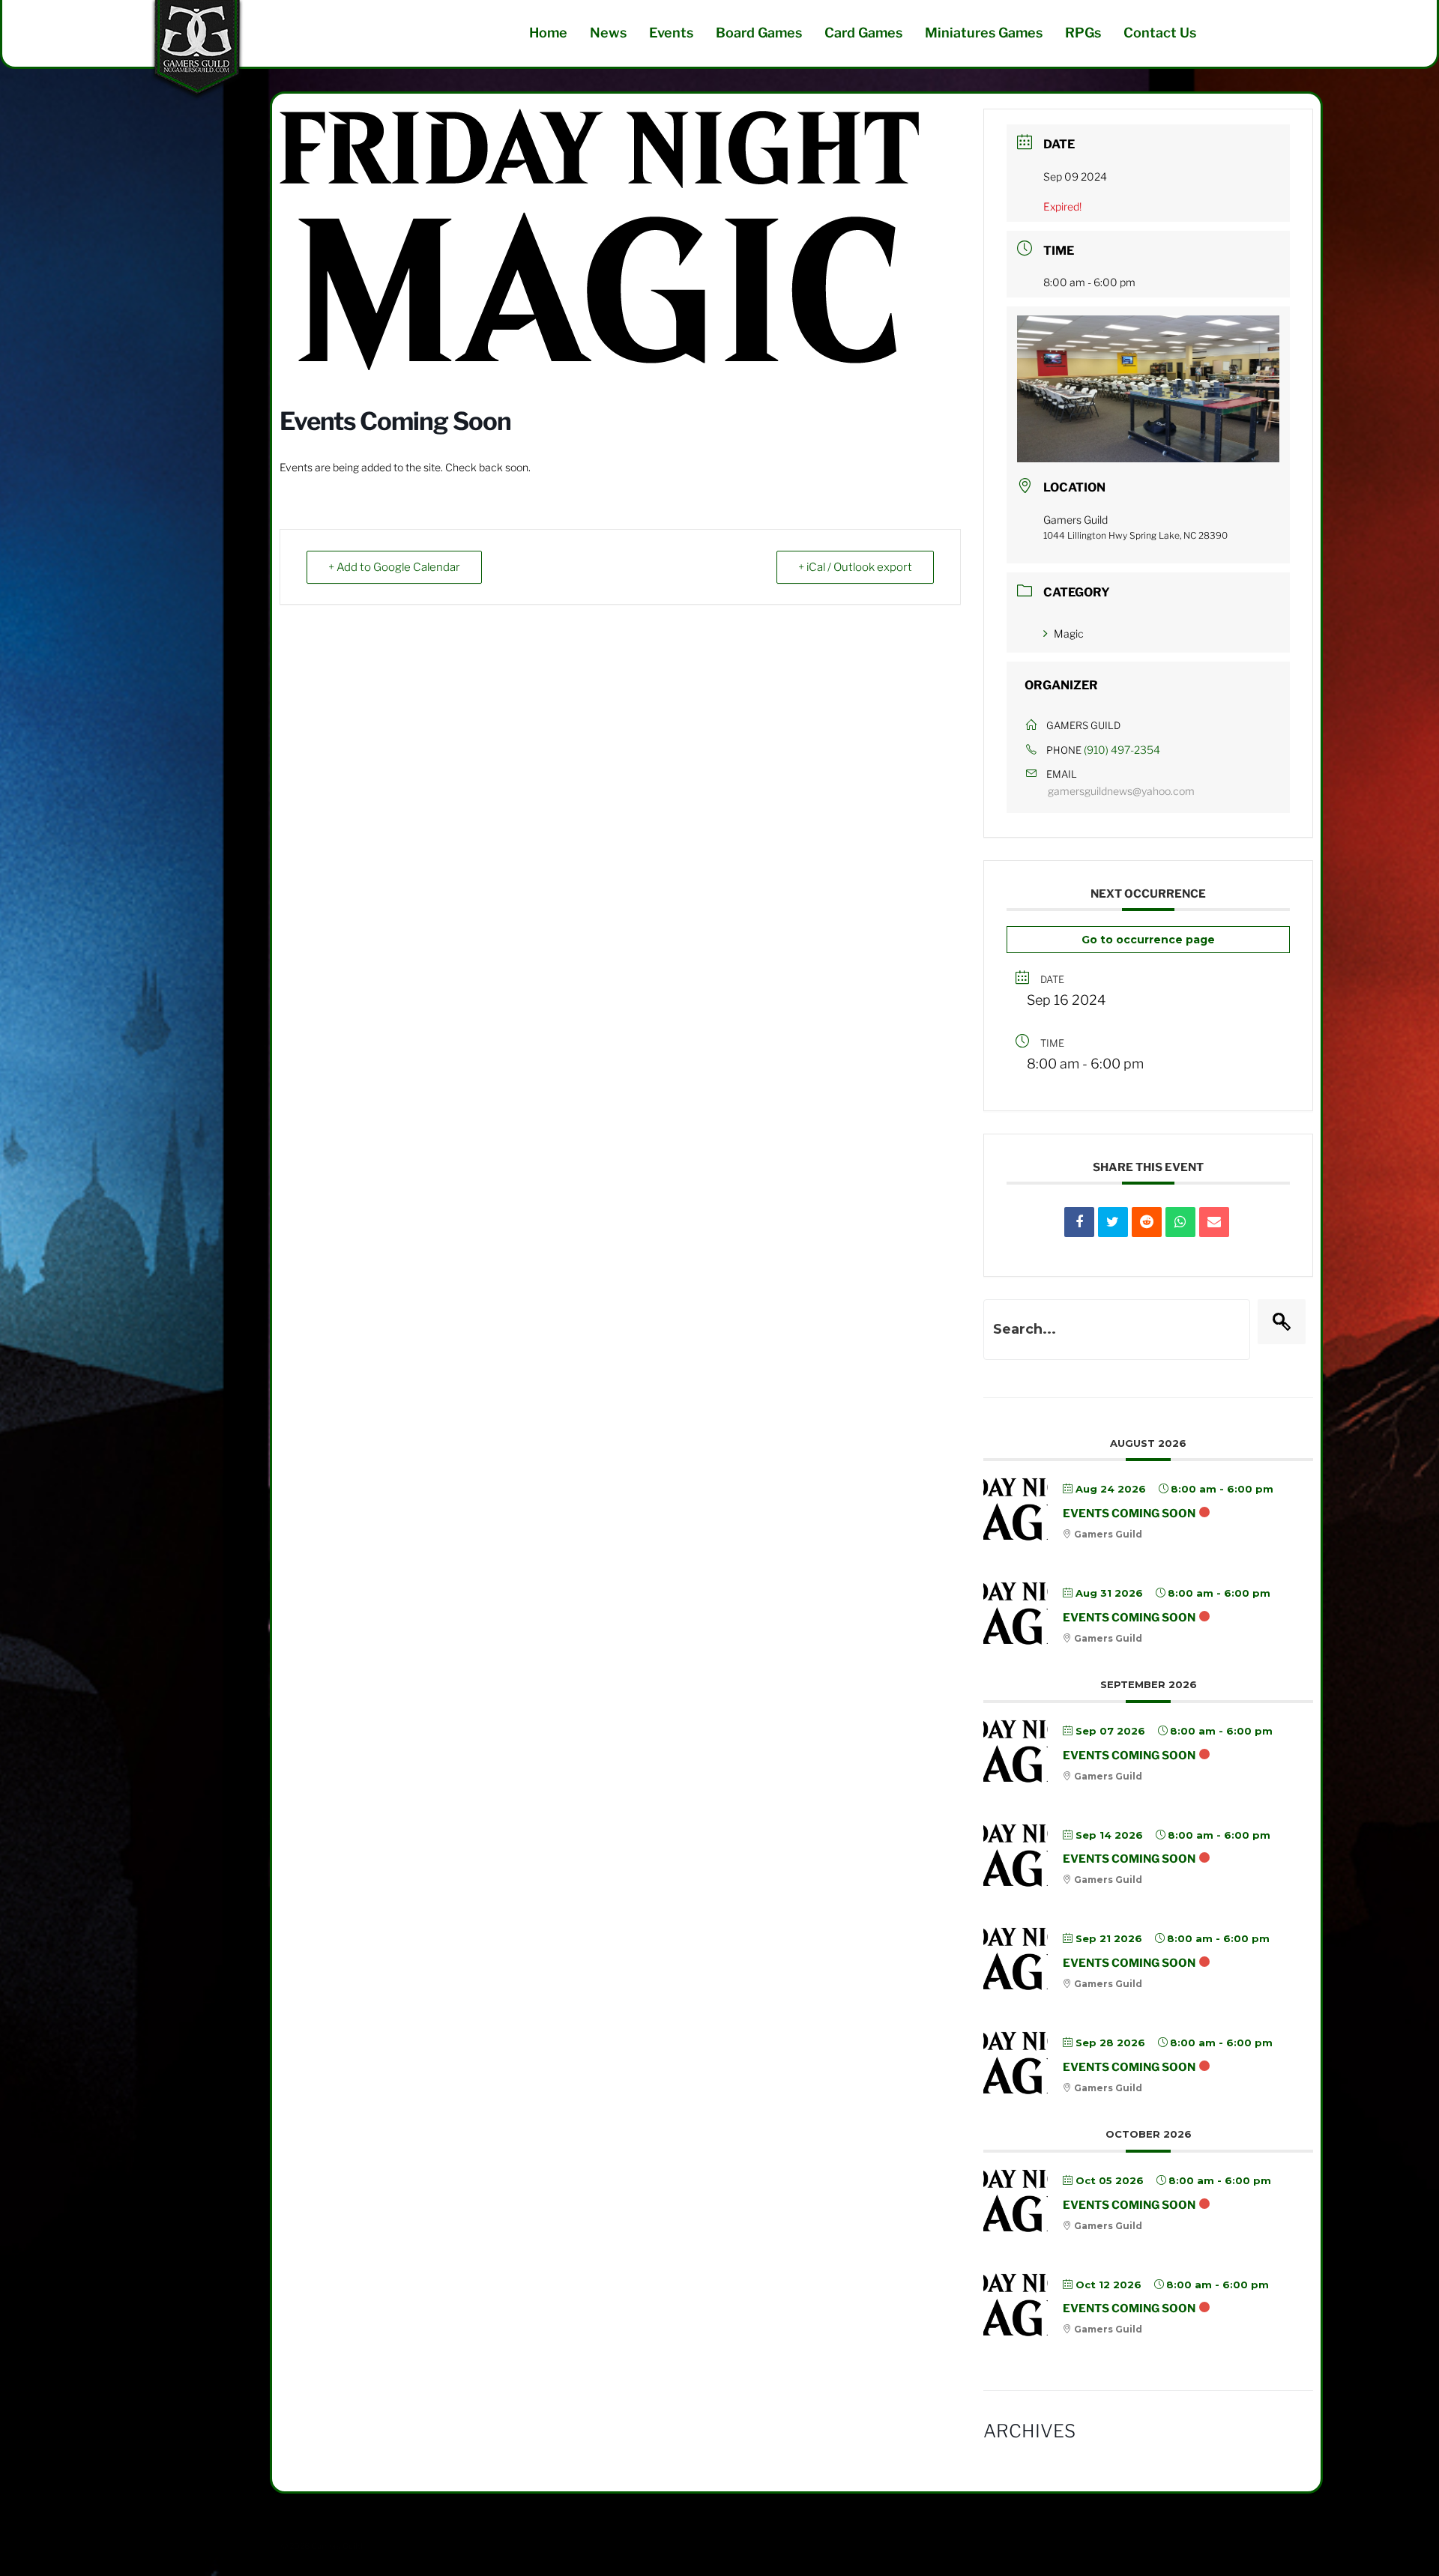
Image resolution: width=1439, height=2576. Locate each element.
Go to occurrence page (1148, 940)
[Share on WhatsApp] (1180, 1222)
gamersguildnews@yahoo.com (1121, 791)
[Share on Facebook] (1079, 1222)
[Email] (1214, 1222)
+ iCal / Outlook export (855, 567)
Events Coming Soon (1129, 1514)
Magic (1069, 634)
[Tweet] (1113, 1222)
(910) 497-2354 (1122, 750)
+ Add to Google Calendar (394, 567)
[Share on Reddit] (1147, 1222)
